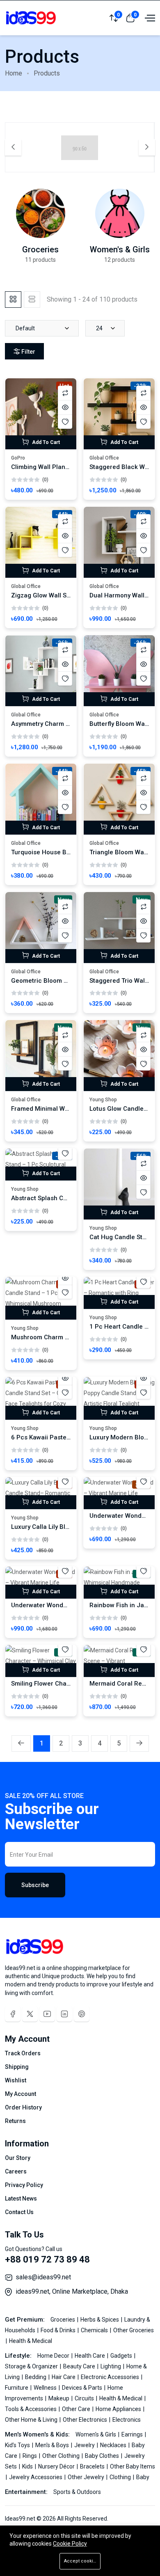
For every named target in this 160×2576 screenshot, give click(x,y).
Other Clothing (62, 2456)
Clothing (121, 2477)
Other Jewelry (87, 2477)
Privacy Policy (24, 2185)
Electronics (127, 2420)
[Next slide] (147, 147)
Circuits (85, 2398)
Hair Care (64, 2377)
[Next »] (139, 1743)
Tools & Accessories (31, 2409)
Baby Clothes (103, 2456)
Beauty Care (80, 2366)
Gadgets (122, 2356)
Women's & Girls (120, 249)
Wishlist (16, 2080)
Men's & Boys (53, 2445)
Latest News (21, 2199)
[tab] (13, 300)
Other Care (77, 2409)
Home (14, 73)
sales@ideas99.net (43, 2277)
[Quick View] (65, 407)
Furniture (17, 2388)
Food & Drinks (59, 2330)
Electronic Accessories (111, 2377)
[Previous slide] (13, 147)
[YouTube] (47, 2014)
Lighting (111, 2366)
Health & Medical (31, 2341)
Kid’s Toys (18, 2445)
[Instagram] (64, 2014)
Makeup (59, 2398)
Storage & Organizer (32, 2366)
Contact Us (19, 2212)
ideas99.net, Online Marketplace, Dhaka (72, 2291)
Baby (143, 2477)
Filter (28, 352)
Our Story (18, 2158)
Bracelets (93, 2466)
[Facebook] (13, 2014)
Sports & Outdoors (77, 2492)
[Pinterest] (82, 2014)
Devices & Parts (83, 2388)
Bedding (36, 2377)
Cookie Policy (70, 2544)
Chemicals (95, 2330)
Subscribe (35, 1885)
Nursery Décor (57, 2466)
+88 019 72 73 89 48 (47, 2259)
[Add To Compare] (65, 393)
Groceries (40, 249)
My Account (21, 2094)
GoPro (18, 458)
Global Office (104, 458)
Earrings (133, 2434)
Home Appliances (119, 2409)
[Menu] (149, 18)
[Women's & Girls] (120, 213)
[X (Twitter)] (30, 2014)
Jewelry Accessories (36, 2477)
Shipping (17, 2067)
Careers (16, 2171)
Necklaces (114, 2445)
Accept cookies (81, 2561)
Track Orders (23, 2053)
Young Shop (103, 1100)
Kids (28, 2466)
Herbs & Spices (100, 2320)
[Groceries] (41, 213)
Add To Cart (45, 442)
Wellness (46, 2388)
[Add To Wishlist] (65, 422)
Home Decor (54, 2356)
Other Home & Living (32, 2420)
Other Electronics (86, 2420)
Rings (30, 2456)
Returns (15, 2121)
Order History (23, 2107)
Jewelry (85, 2445)
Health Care (90, 2356)
